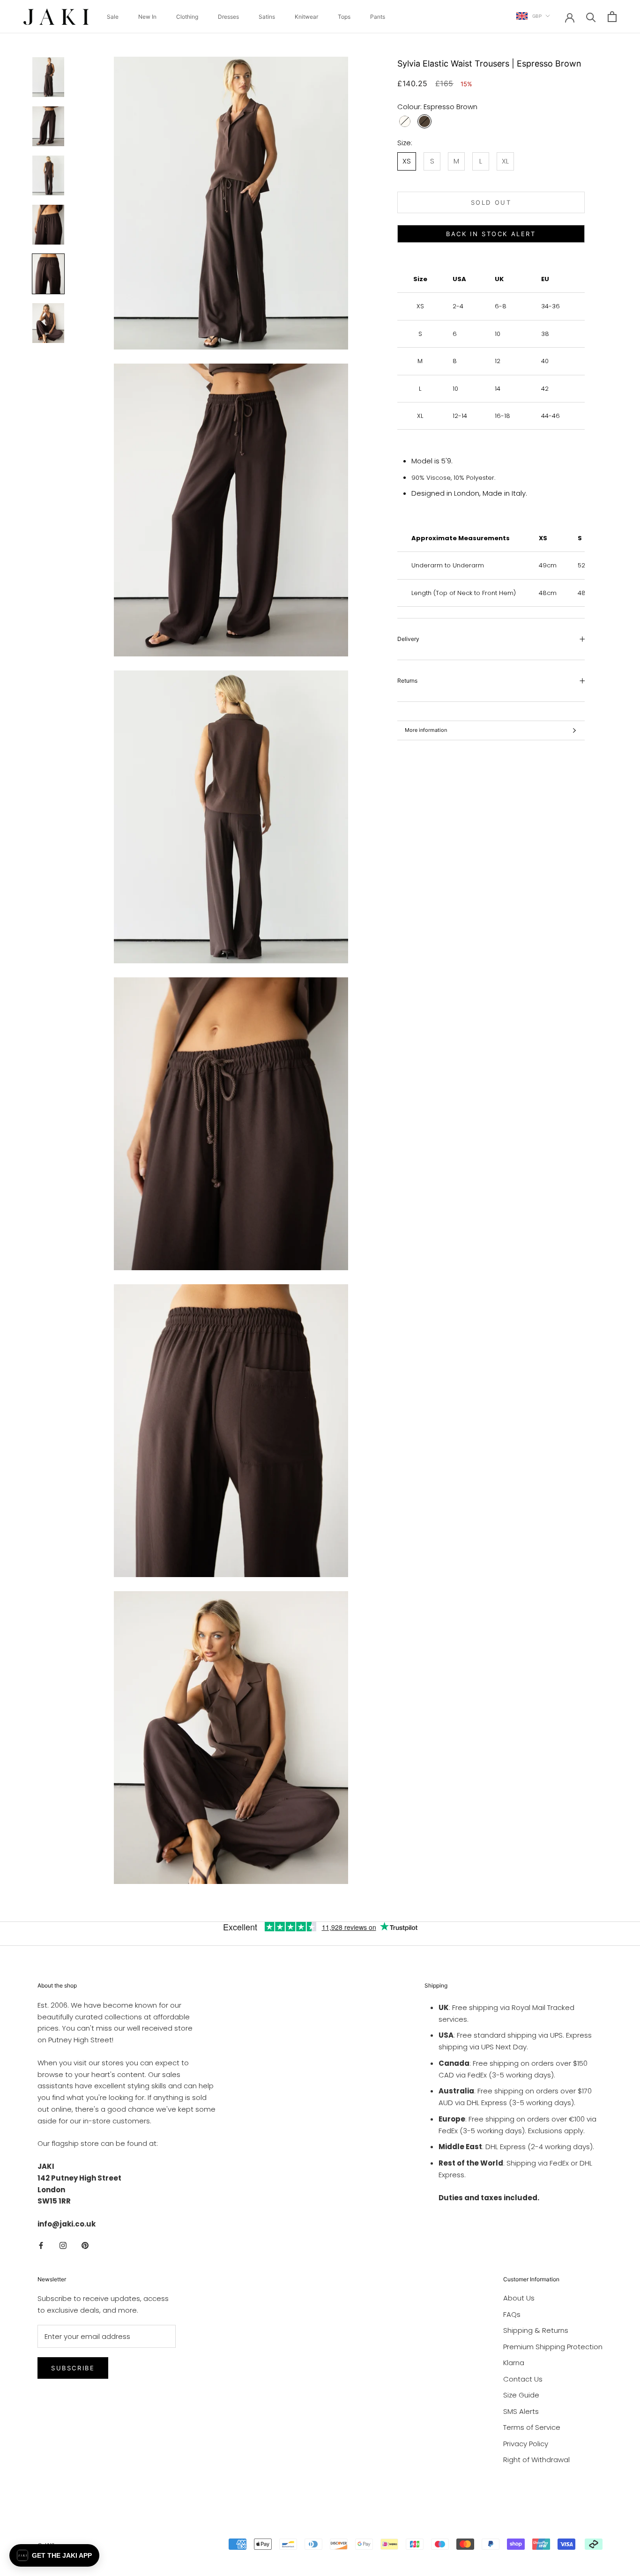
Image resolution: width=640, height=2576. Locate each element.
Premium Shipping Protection (553, 2347)
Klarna (514, 2363)
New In (147, 17)
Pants (378, 17)
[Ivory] (405, 121)
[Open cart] (612, 17)
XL (505, 161)
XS (407, 161)
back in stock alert (491, 234)
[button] (54, 2555)
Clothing (187, 17)
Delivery (408, 639)
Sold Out (491, 202)
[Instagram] (63, 2245)
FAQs (512, 2314)
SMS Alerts (521, 2411)
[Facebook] (41, 2245)
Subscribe (73, 2368)
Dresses (228, 17)
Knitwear (306, 17)
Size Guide (521, 2395)
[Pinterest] (85, 2245)
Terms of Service (532, 2427)
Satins (267, 17)
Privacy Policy (526, 2444)
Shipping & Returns (536, 2330)
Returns (407, 681)
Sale (113, 17)
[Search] (591, 17)
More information (426, 730)
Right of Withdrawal (536, 2460)
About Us (519, 2298)
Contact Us (523, 2379)
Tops (344, 17)
